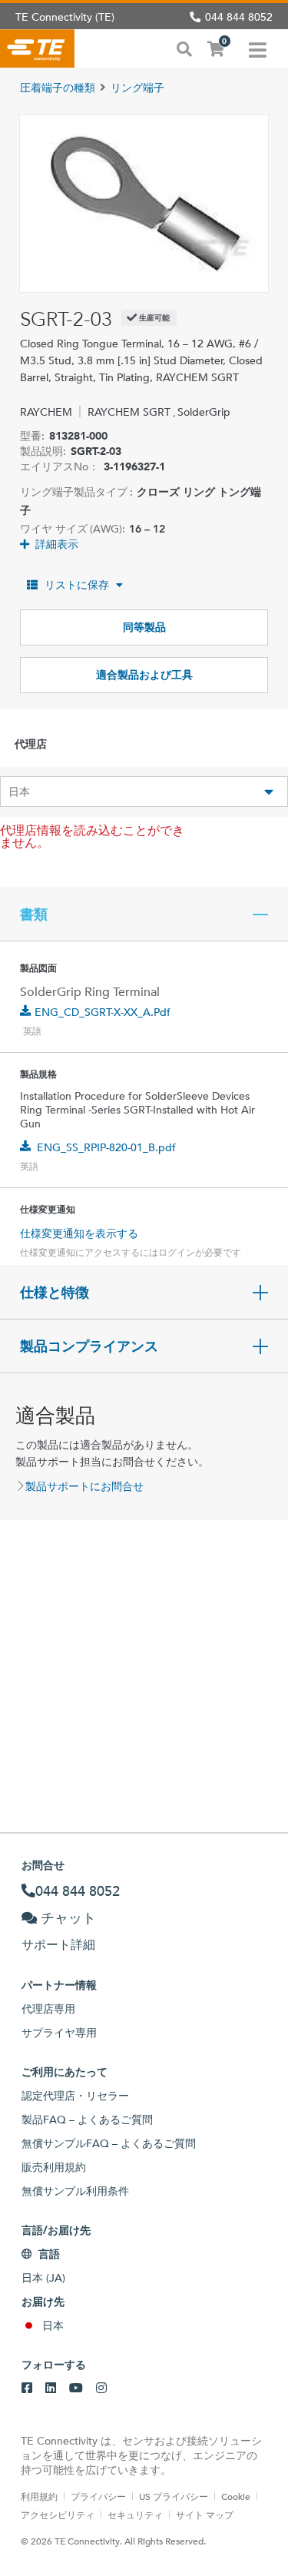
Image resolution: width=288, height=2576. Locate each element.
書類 (34, 915)
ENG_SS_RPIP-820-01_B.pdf (106, 1147)
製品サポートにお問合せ (84, 1486)
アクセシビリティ (58, 2515)
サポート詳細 (58, 1945)
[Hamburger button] (258, 48)
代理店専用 (48, 2009)
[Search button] (184, 48)
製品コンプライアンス (89, 1346)
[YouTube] (76, 2388)
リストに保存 (77, 585)
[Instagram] (101, 2388)
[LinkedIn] (51, 2388)
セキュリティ (135, 2515)
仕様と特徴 (55, 1293)
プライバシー (98, 2496)
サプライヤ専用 (59, 2033)
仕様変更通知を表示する (79, 1233)
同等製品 (144, 627)
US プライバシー (174, 2496)
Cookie (236, 2496)
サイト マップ (205, 2515)
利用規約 (39, 2496)
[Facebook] (27, 2388)
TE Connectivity (37, 48)
